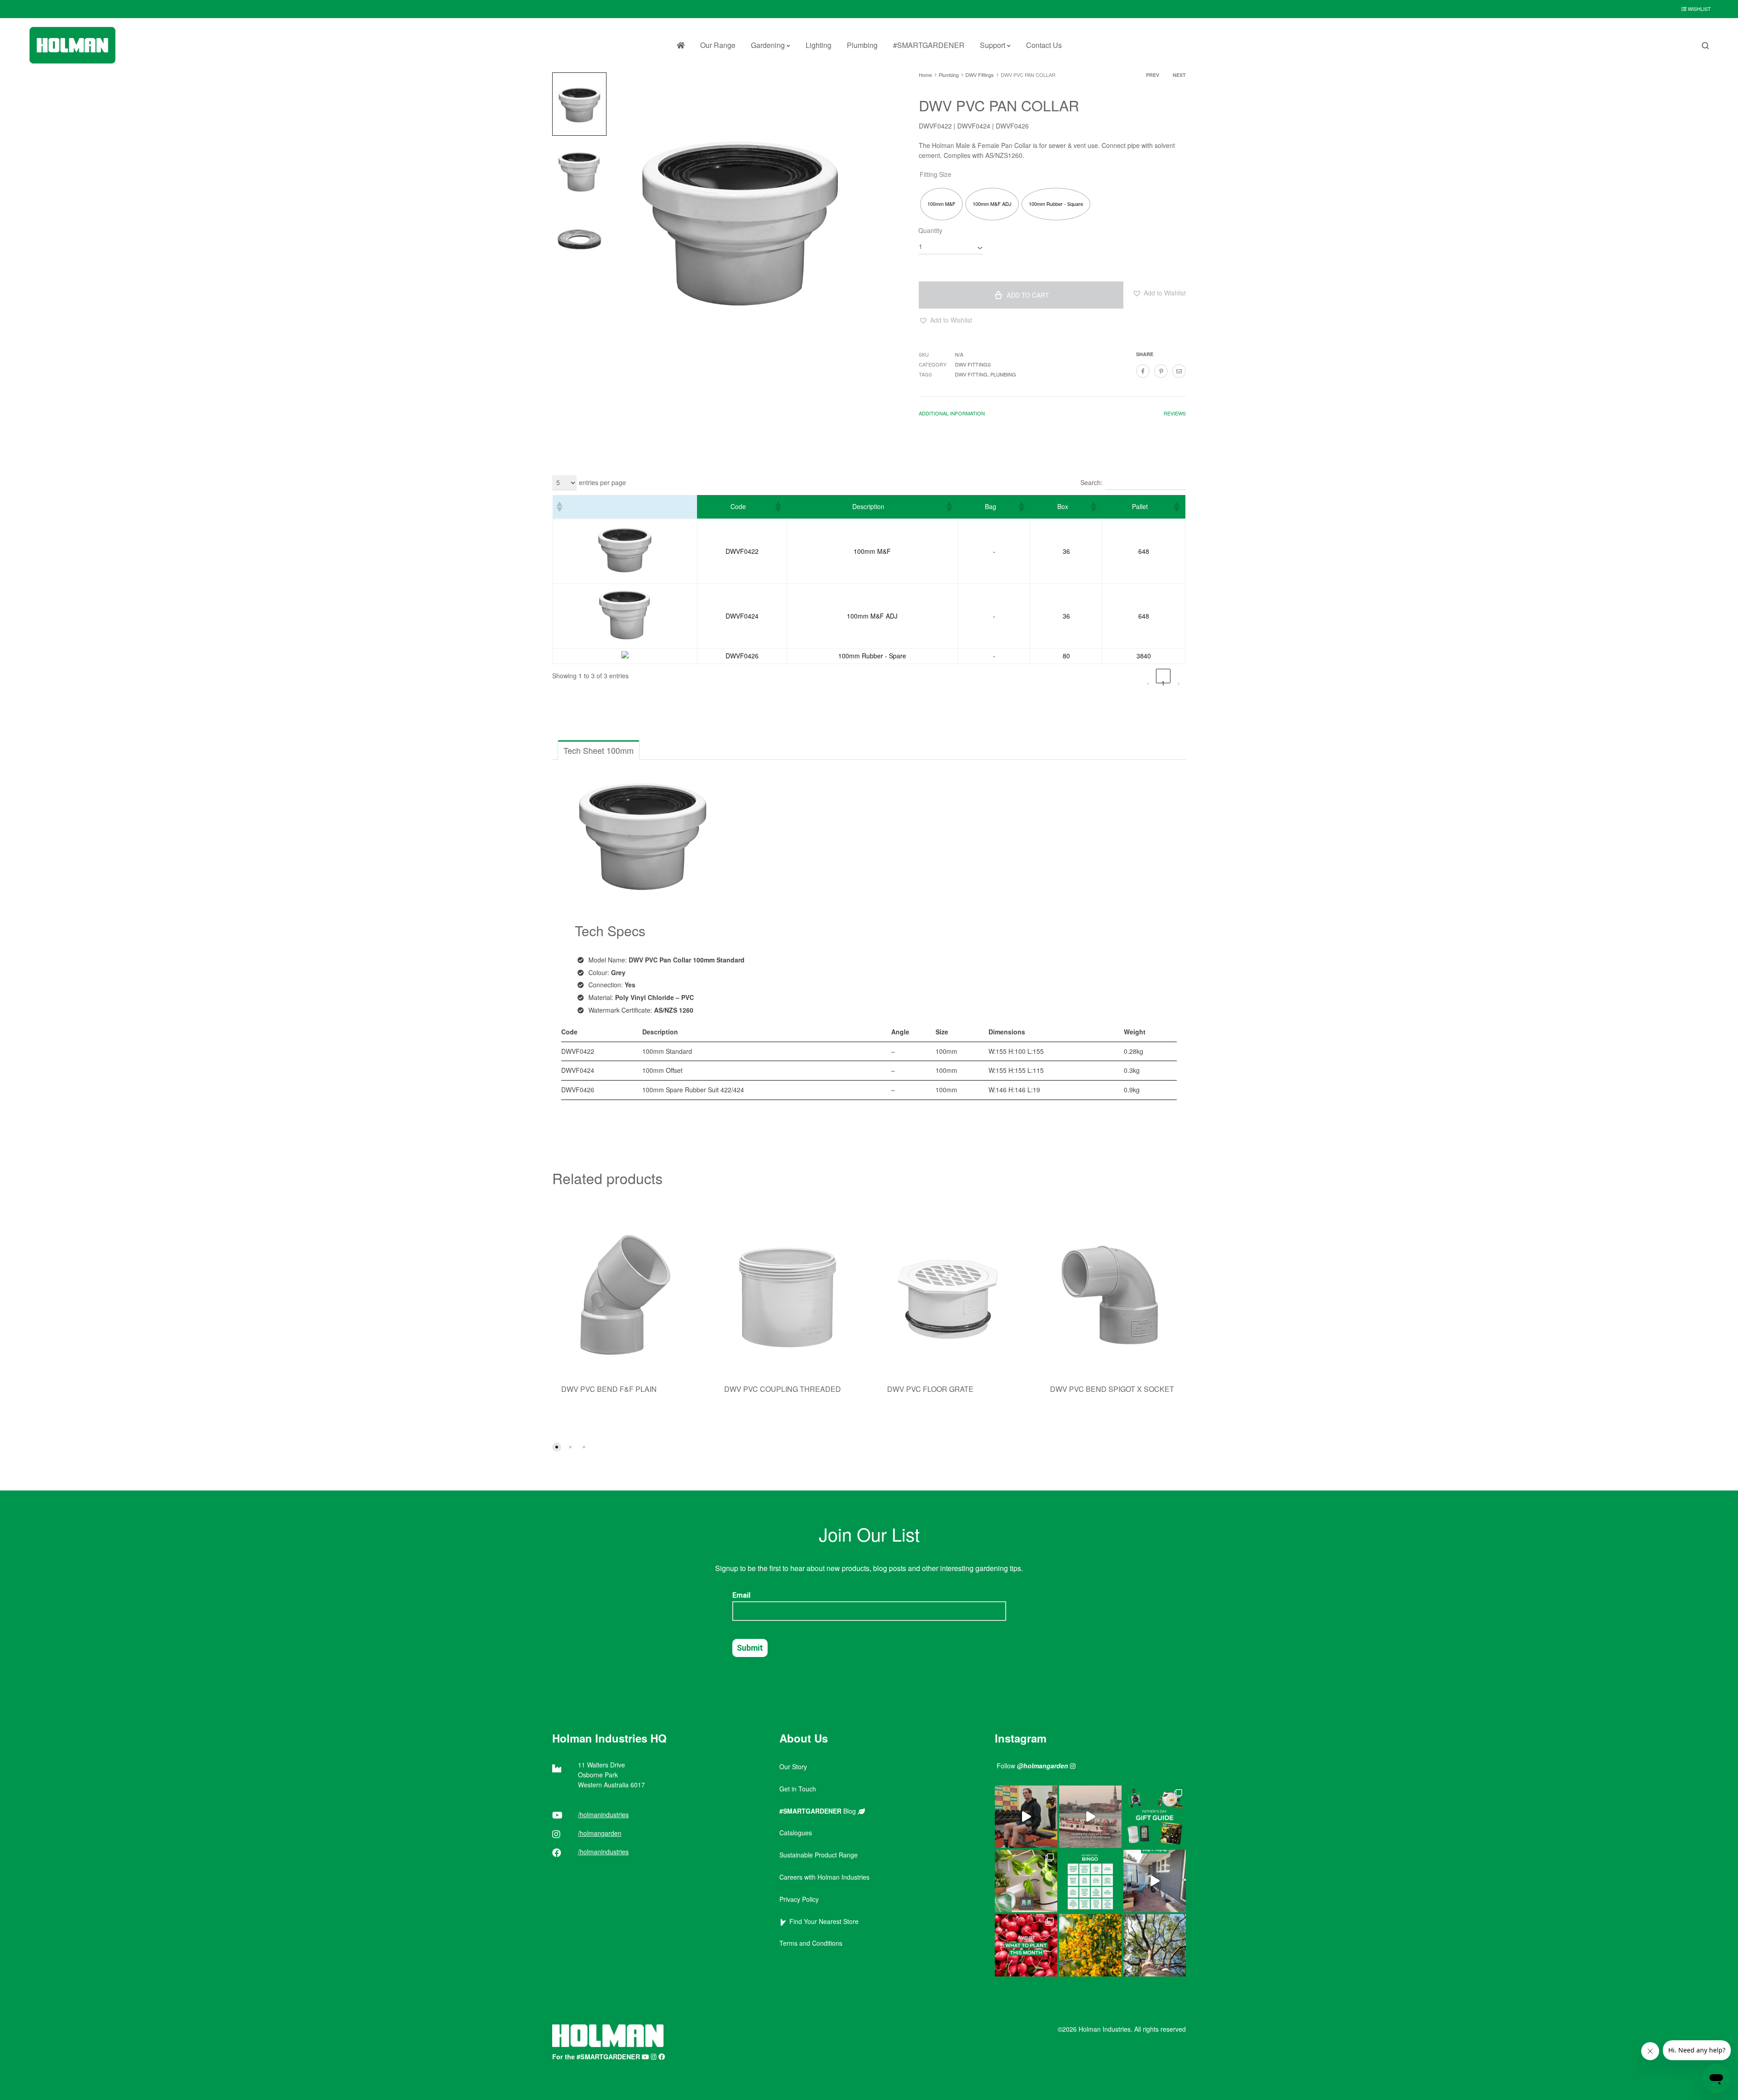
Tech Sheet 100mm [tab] (599, 750)
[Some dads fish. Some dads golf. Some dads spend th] (1155, 1817)
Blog (819, 1811)
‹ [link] (1148, 681)
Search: (1091, 482)
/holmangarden (600, 1833)
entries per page (602, 482)
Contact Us (1044, 45)
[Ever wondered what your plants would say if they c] (1090, 1817)
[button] (1159, 293)
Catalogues (796, 1833)
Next (1179, 75)
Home (925, 75)
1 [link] (1163, 681)
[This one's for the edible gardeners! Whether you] (1026, 1945)
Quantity (930, 230)
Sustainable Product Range (819, 1855)
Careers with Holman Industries (824, 1877)
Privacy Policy (799, 1899)
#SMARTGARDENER (929, 45)
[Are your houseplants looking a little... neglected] (1026, 1881)
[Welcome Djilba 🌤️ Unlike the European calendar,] (1090, 1945)
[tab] (952, 415)
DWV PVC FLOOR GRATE (930, 1389)
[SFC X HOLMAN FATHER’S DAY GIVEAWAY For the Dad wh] (1026, 1817)
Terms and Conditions (811, 1943)
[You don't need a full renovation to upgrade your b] (1155, 1881)
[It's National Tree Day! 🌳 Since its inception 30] (1155, 1945)
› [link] (1179, 681)
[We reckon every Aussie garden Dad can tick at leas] (1090, 1881)
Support (993, 45)
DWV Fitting (971, 374)
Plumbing (862, 45)
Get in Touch (798, 1789)
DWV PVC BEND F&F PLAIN (609, 1389)
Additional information (952, 413)
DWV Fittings (980, 75)
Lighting (819, 45)
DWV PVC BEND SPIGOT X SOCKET (1112, 1389)
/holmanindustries (603, 1814)
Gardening (768, 45)
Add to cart (1028, 295)
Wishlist (1699, 9)
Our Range (718, 45)
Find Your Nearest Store (822, 1921)
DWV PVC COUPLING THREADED (783, 1389)
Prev (1153, 75)
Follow (1032, 1766)
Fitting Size (936, 174)
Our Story (793, 1767)
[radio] (941, 204)
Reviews (1175, 413)
